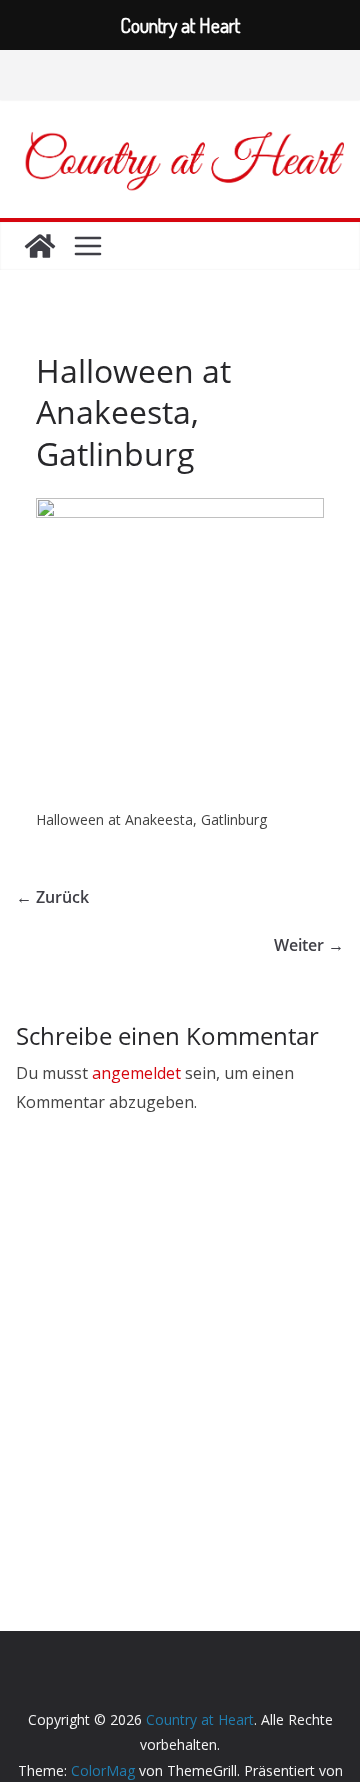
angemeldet (136, 1073)
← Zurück (52, 897)
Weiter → (309, 945)
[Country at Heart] (40, 246)
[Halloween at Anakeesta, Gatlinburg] (180, 510)
